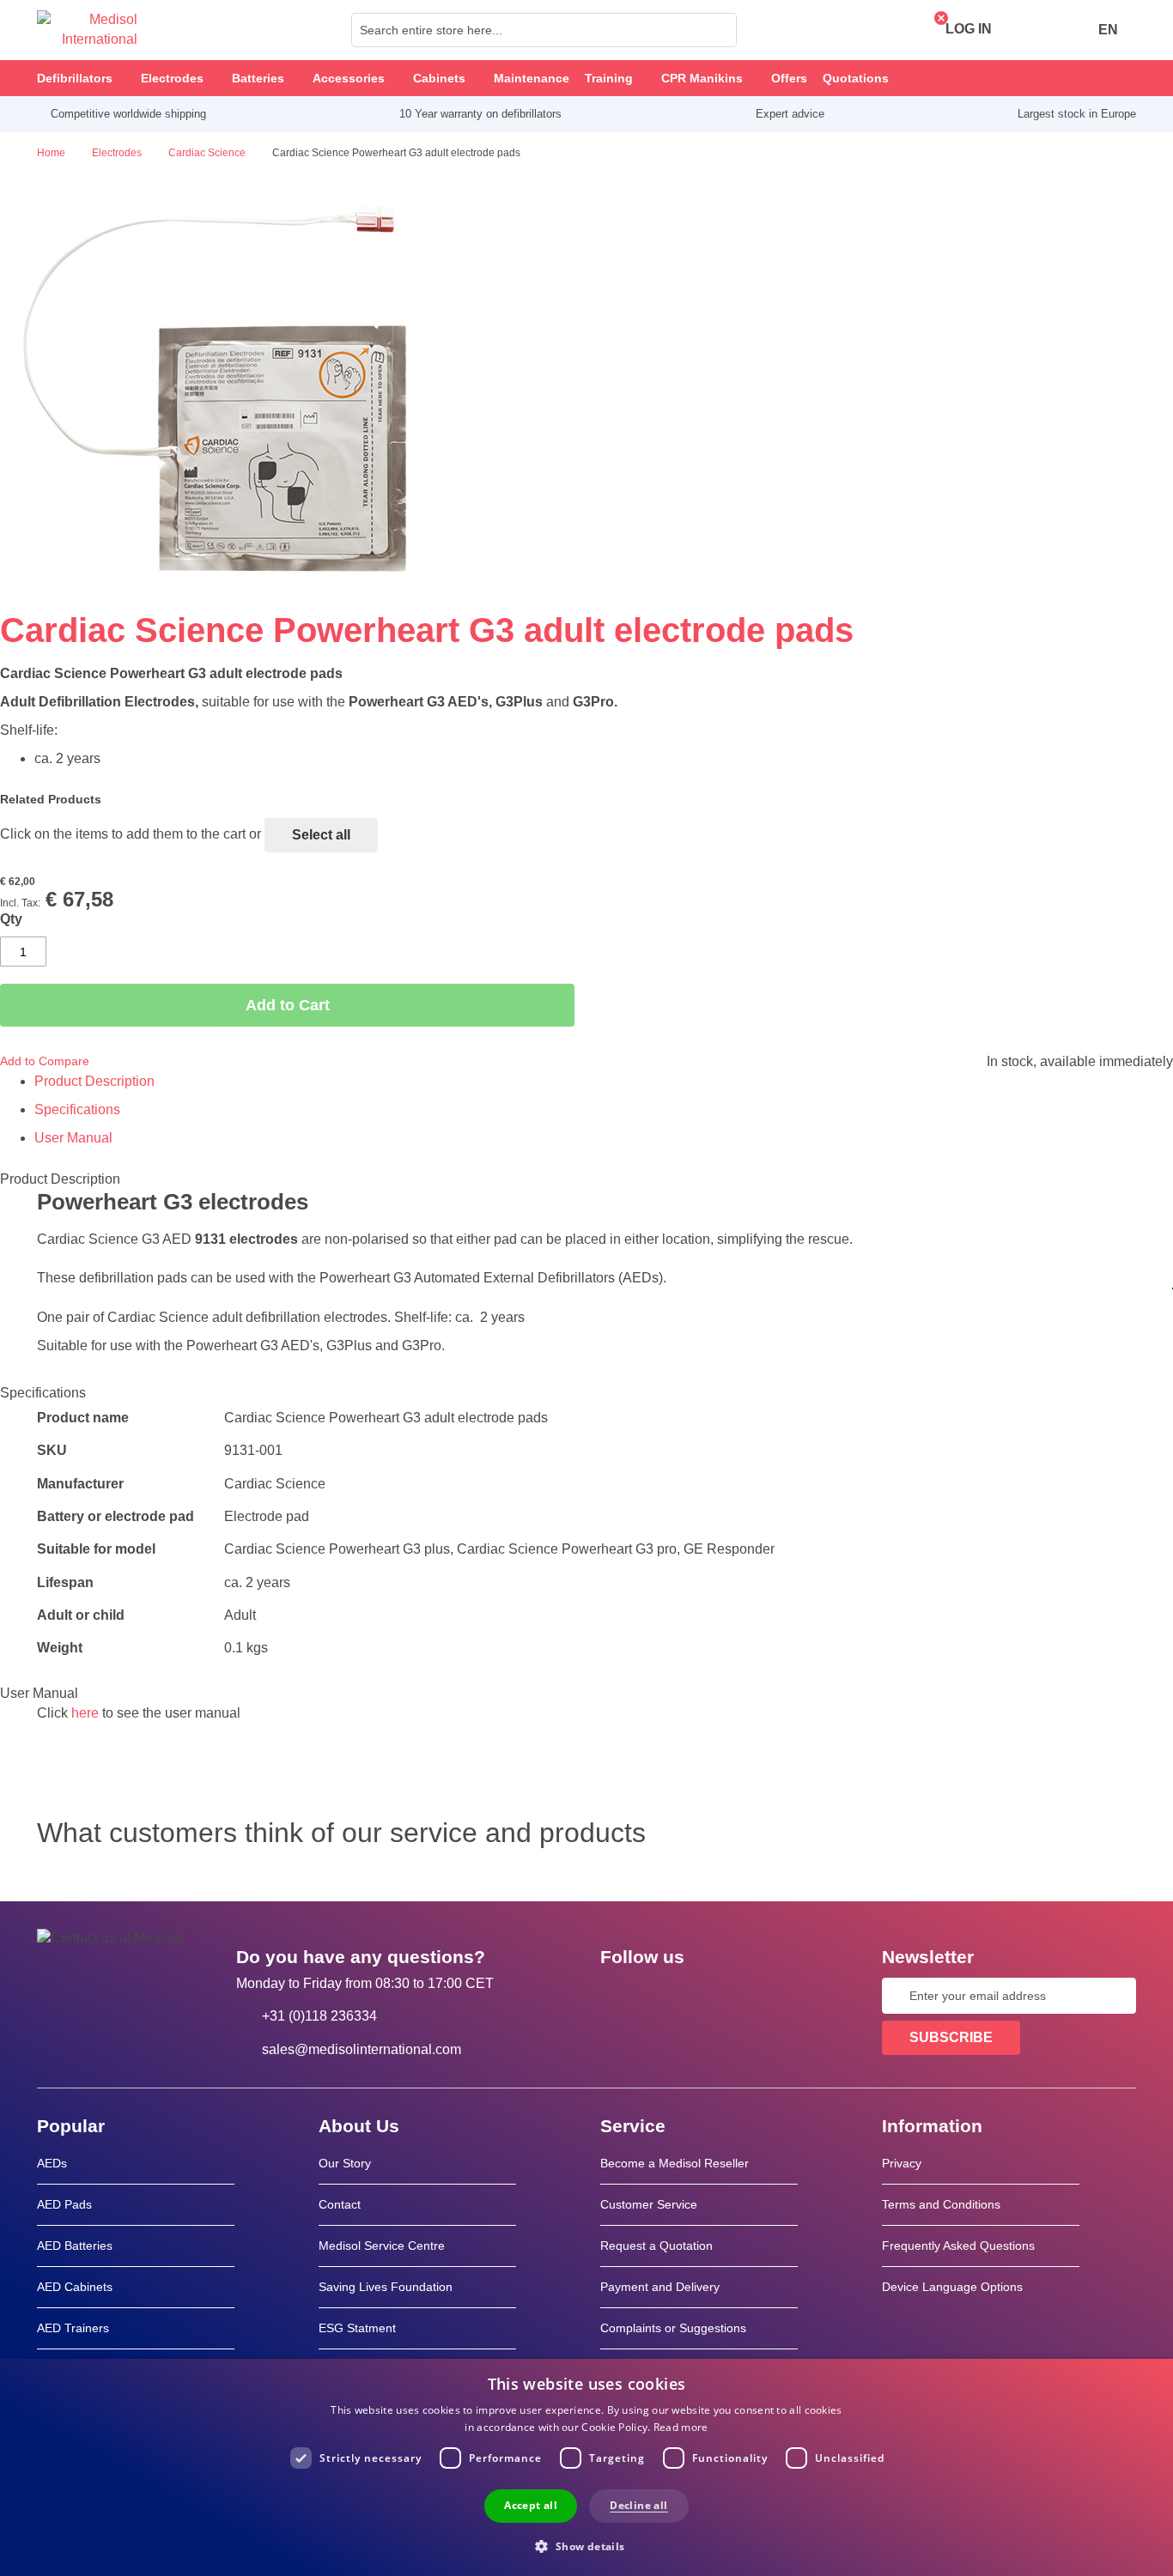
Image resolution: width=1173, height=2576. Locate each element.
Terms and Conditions (941, 2204)
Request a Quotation (656, 2246)
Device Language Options (952, 2287)
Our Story (345, 2163)
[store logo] (87, 30)
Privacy (902, 2163)
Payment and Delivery (660, 2287)
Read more (681, 2427)
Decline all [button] (638, 2505)
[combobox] (544, 30)
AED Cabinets (75, 2287)
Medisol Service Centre (382, 2246)
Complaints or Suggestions (673, 2328)
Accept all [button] (531, 2505)
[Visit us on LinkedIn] (668, 1996)
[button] (586, 2546)
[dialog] (586, 2467)
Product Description (94, 1081)
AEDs (52, 2163)
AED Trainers (73, 2328)
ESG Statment (357, 2328)
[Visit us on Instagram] (718, 1996)
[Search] (719, 30)
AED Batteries (75, 2246)
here (85, 1713)
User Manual (73, 1138)
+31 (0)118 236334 (319, 2016)
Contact (340, 2204)
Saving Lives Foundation (386, 2287)
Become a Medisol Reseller (675, 2163)
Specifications (77, 1109)
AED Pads (64, 2204)
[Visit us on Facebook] (618, 1996)
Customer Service (649, 2204)
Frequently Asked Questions (958, 2246)
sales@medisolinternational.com (362, 2049)
